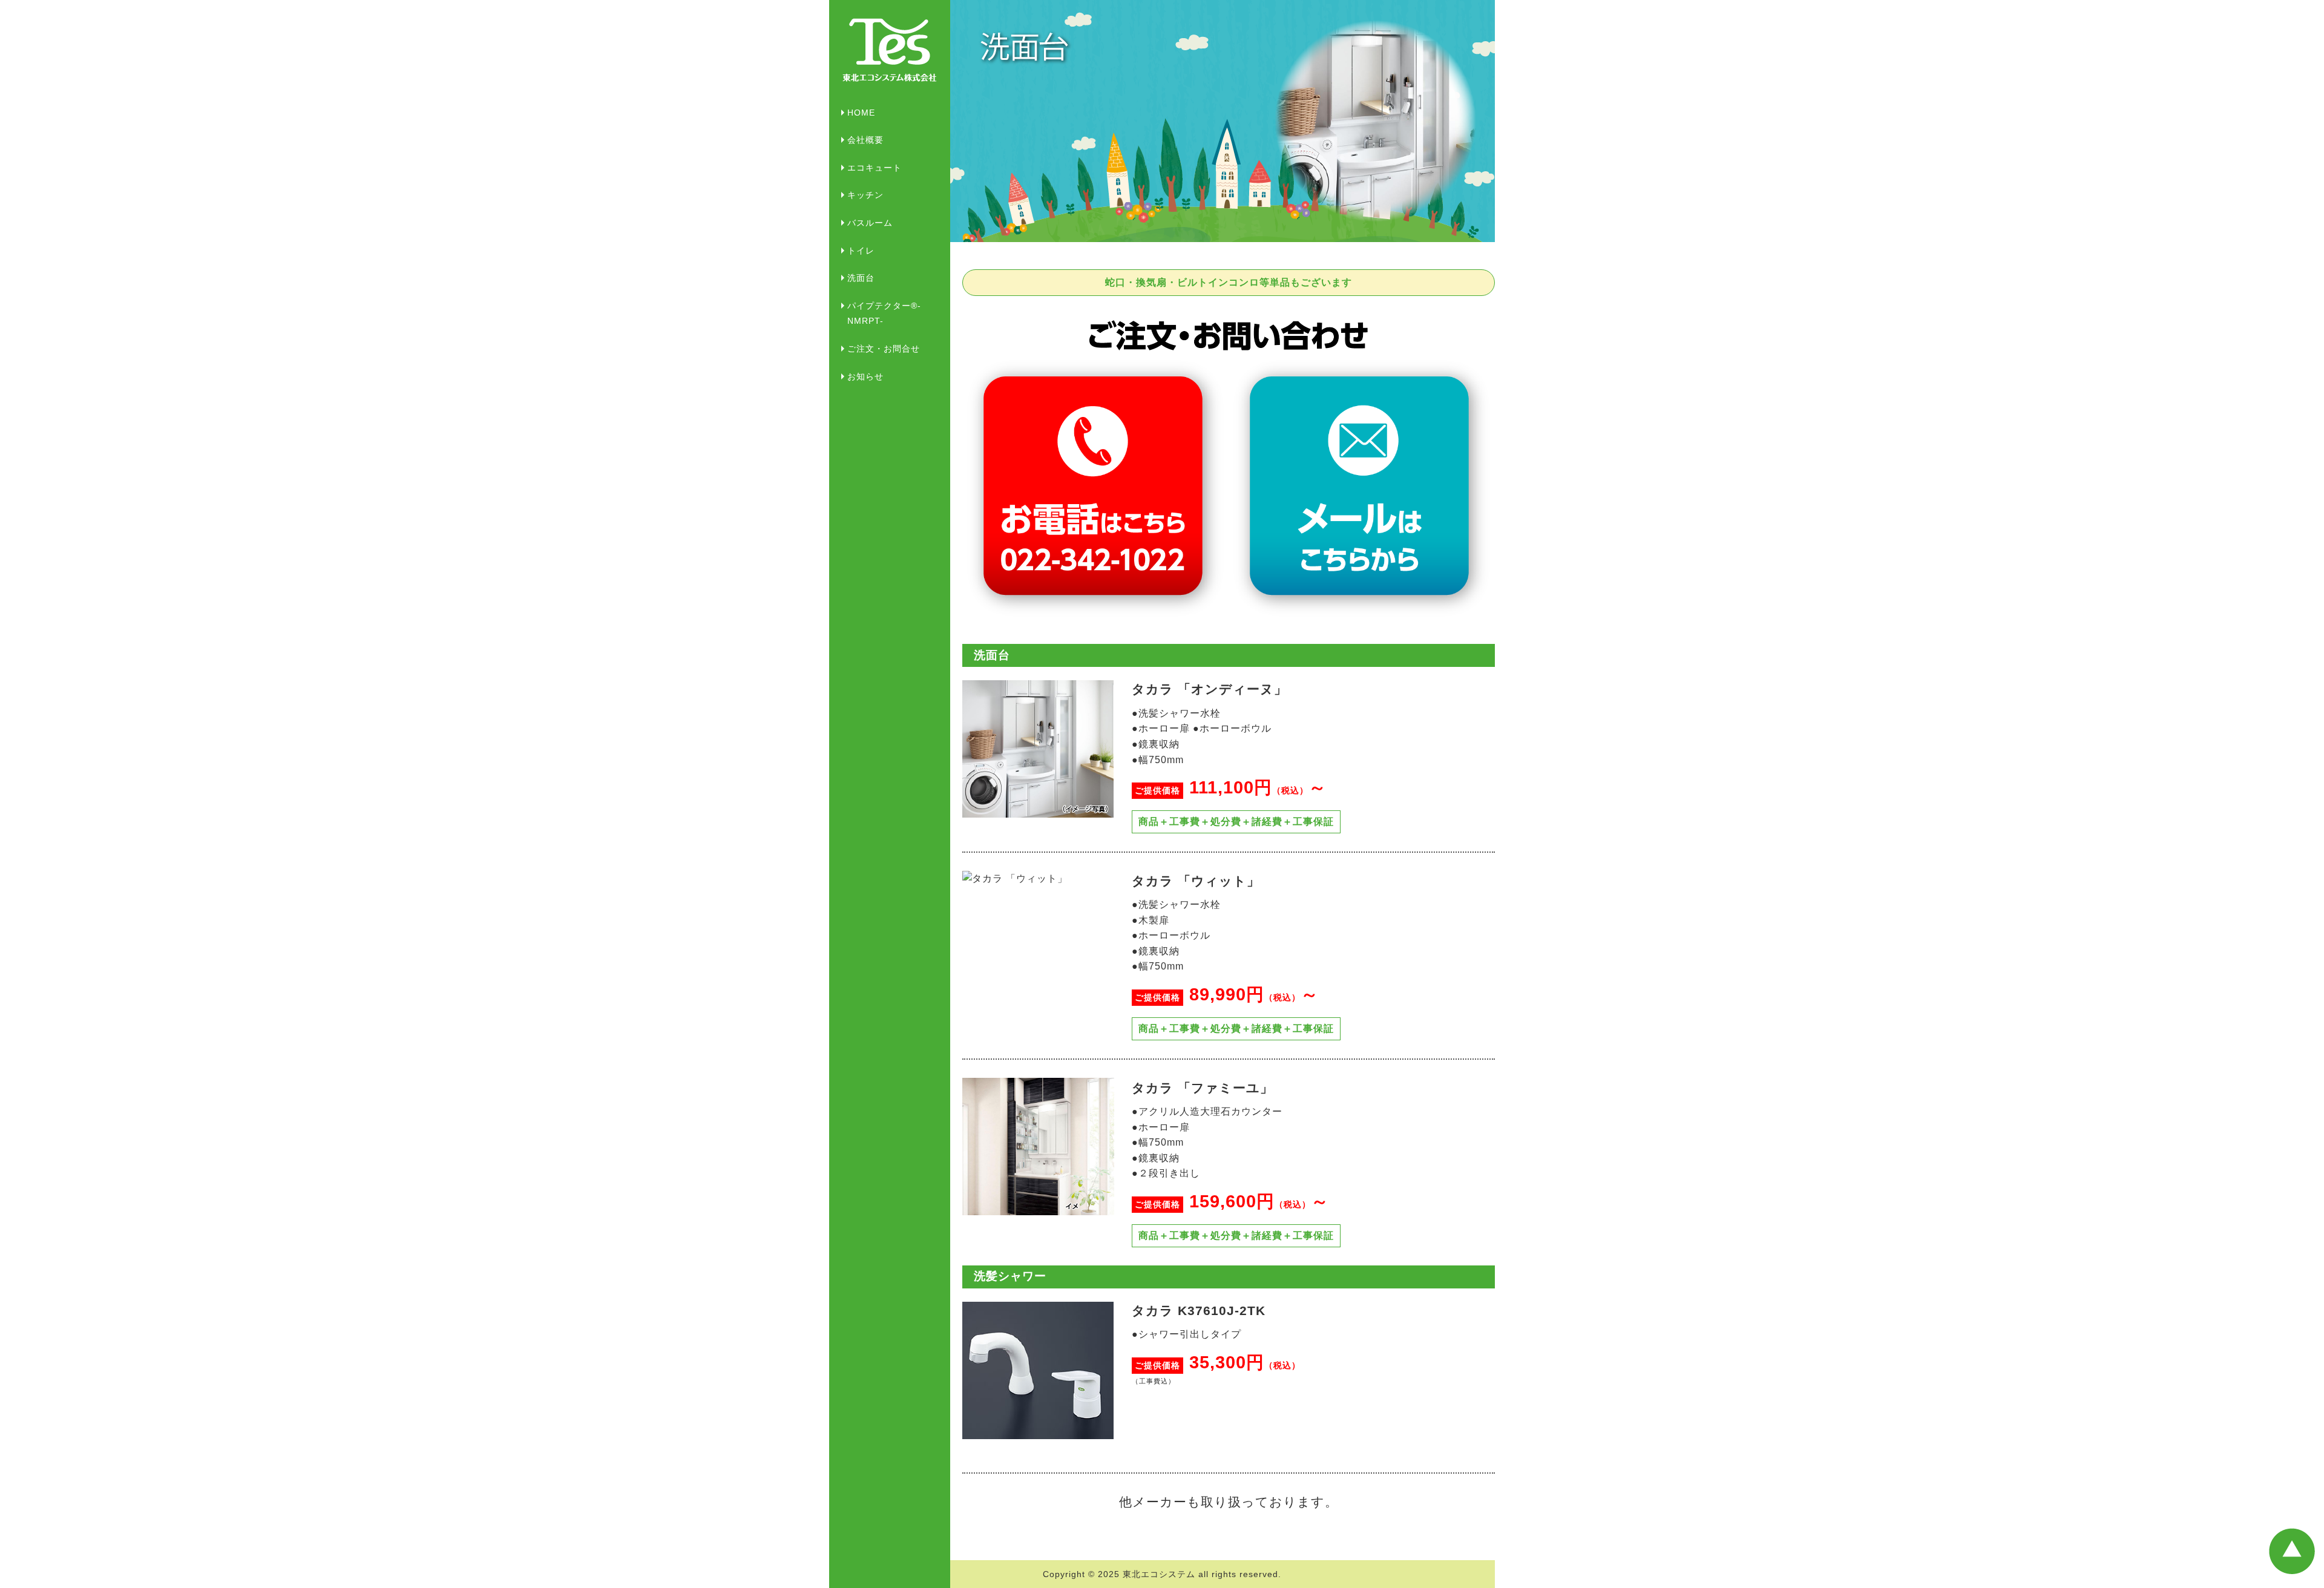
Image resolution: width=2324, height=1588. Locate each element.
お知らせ (865, 376)
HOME (861, 113)
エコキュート (875, 168)
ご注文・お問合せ (884, 349)
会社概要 (865, 140)
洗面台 (861, 278)
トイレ (861, 251)
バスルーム (870, 223)
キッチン (865, 195)
